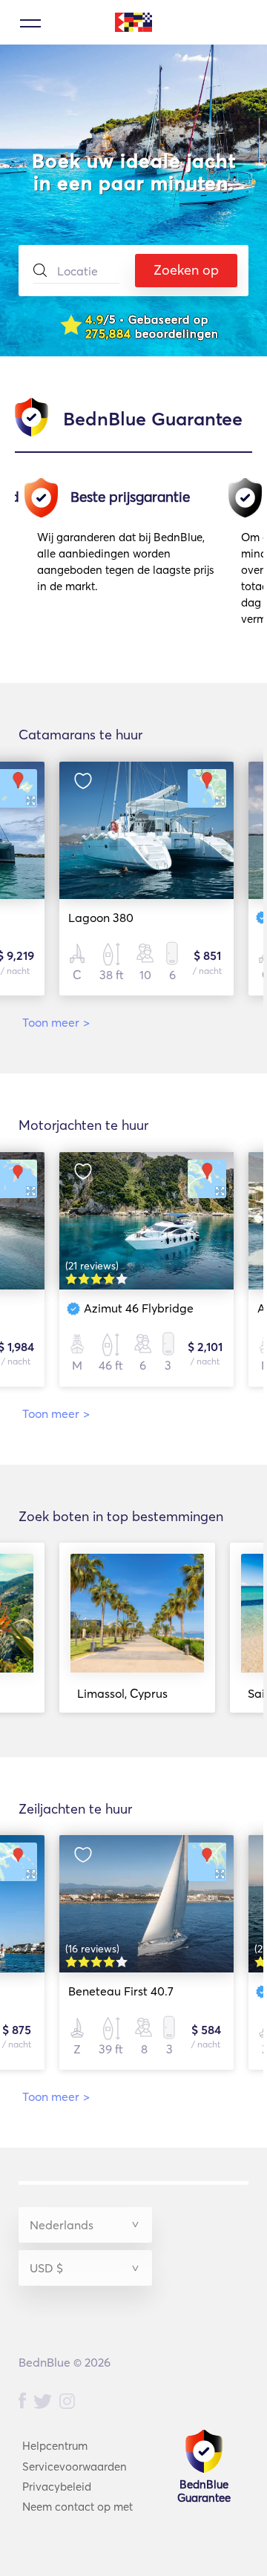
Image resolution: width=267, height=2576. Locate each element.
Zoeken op (186, 270)
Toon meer (56, 1022)
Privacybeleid (57, 2487)
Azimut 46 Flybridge (139, 1308)
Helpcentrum (55, 2446)
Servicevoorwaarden (75, 2467)
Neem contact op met (78, 2507)
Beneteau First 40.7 (121, 1991)
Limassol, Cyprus (122, 1693)
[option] (132, 557)
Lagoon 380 (101, 918)
